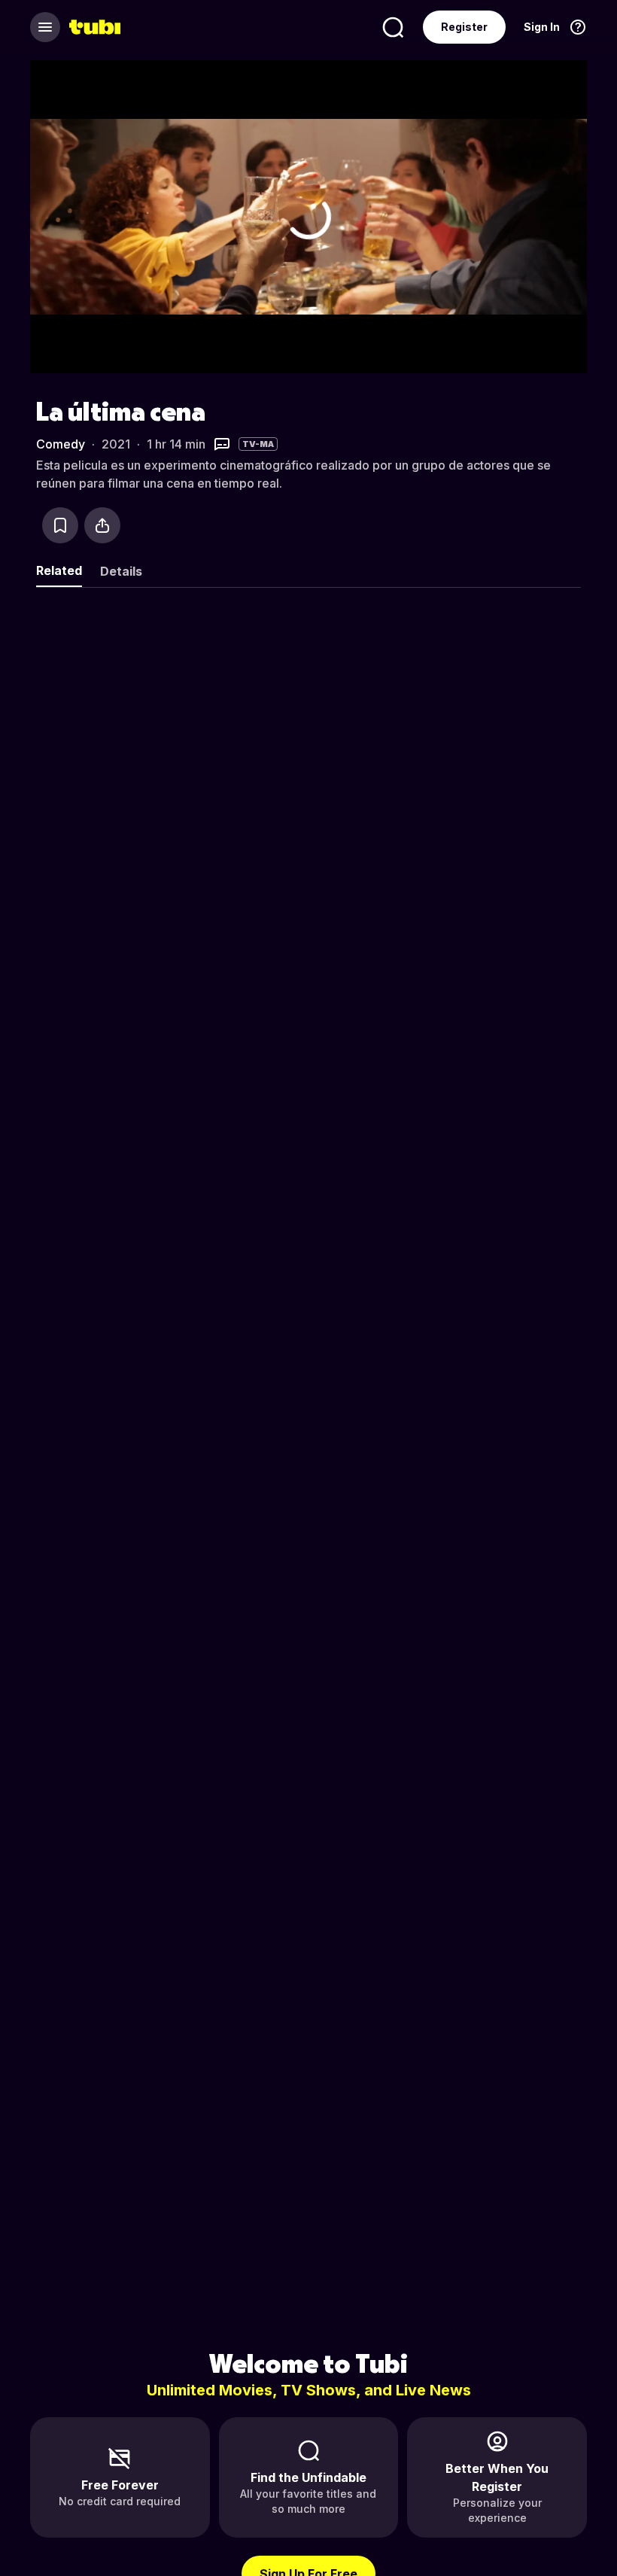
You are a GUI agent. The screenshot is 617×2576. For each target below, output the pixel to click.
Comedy (61, 444)
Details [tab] (121, 571)
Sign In (542, 27)
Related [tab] (59, 570)
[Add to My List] (60, 525)
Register (464, 27)
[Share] (102, 525)
